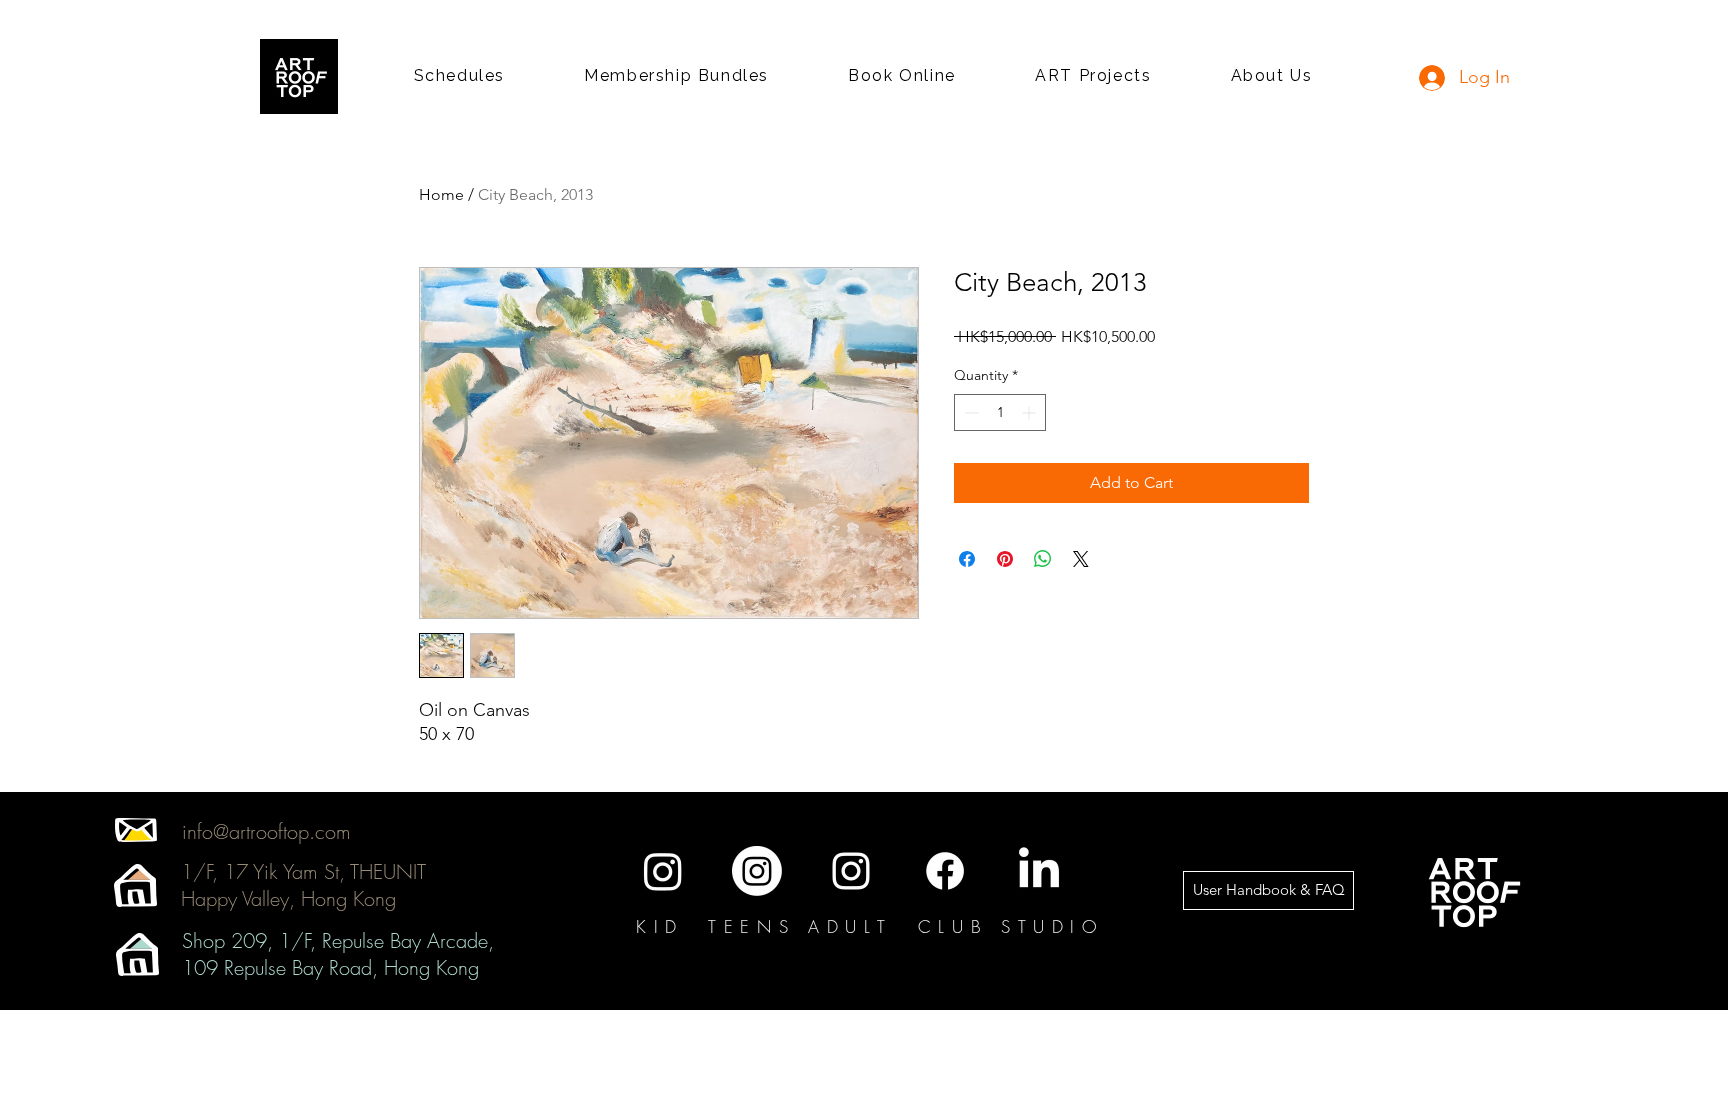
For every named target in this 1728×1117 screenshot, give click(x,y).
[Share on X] (1081, 559)
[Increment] (1030, 412)
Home (441, 194)
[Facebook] (945, 871)
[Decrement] (969, 412)
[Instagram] (663, 871)
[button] (459, 76)
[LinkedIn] (1039, 871)
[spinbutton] (1000, 412)
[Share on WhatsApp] (1043, 559)
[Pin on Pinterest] (1005, 559)
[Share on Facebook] (967, 559)
